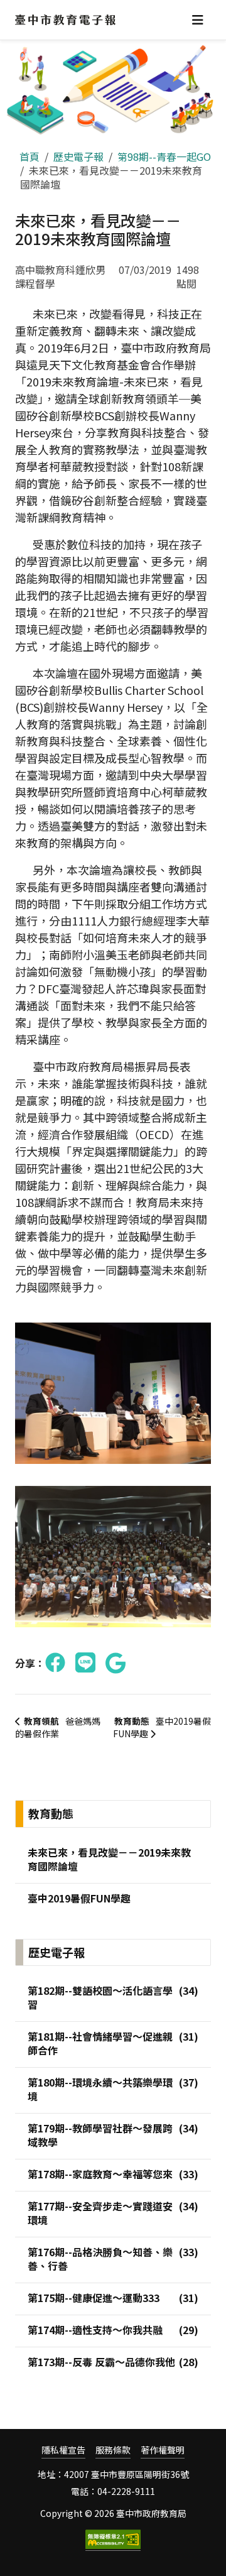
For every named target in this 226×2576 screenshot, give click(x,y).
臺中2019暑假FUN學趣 (162, 1727)
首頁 (30, 156)
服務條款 (113, 2450)
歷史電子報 (78, 156)
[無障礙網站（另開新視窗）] (113, 2540)
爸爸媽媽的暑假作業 (58, 1727)
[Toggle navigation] (198, 20)
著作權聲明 (163, 2450)
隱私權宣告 (63, 2450)
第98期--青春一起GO (164, 156)
